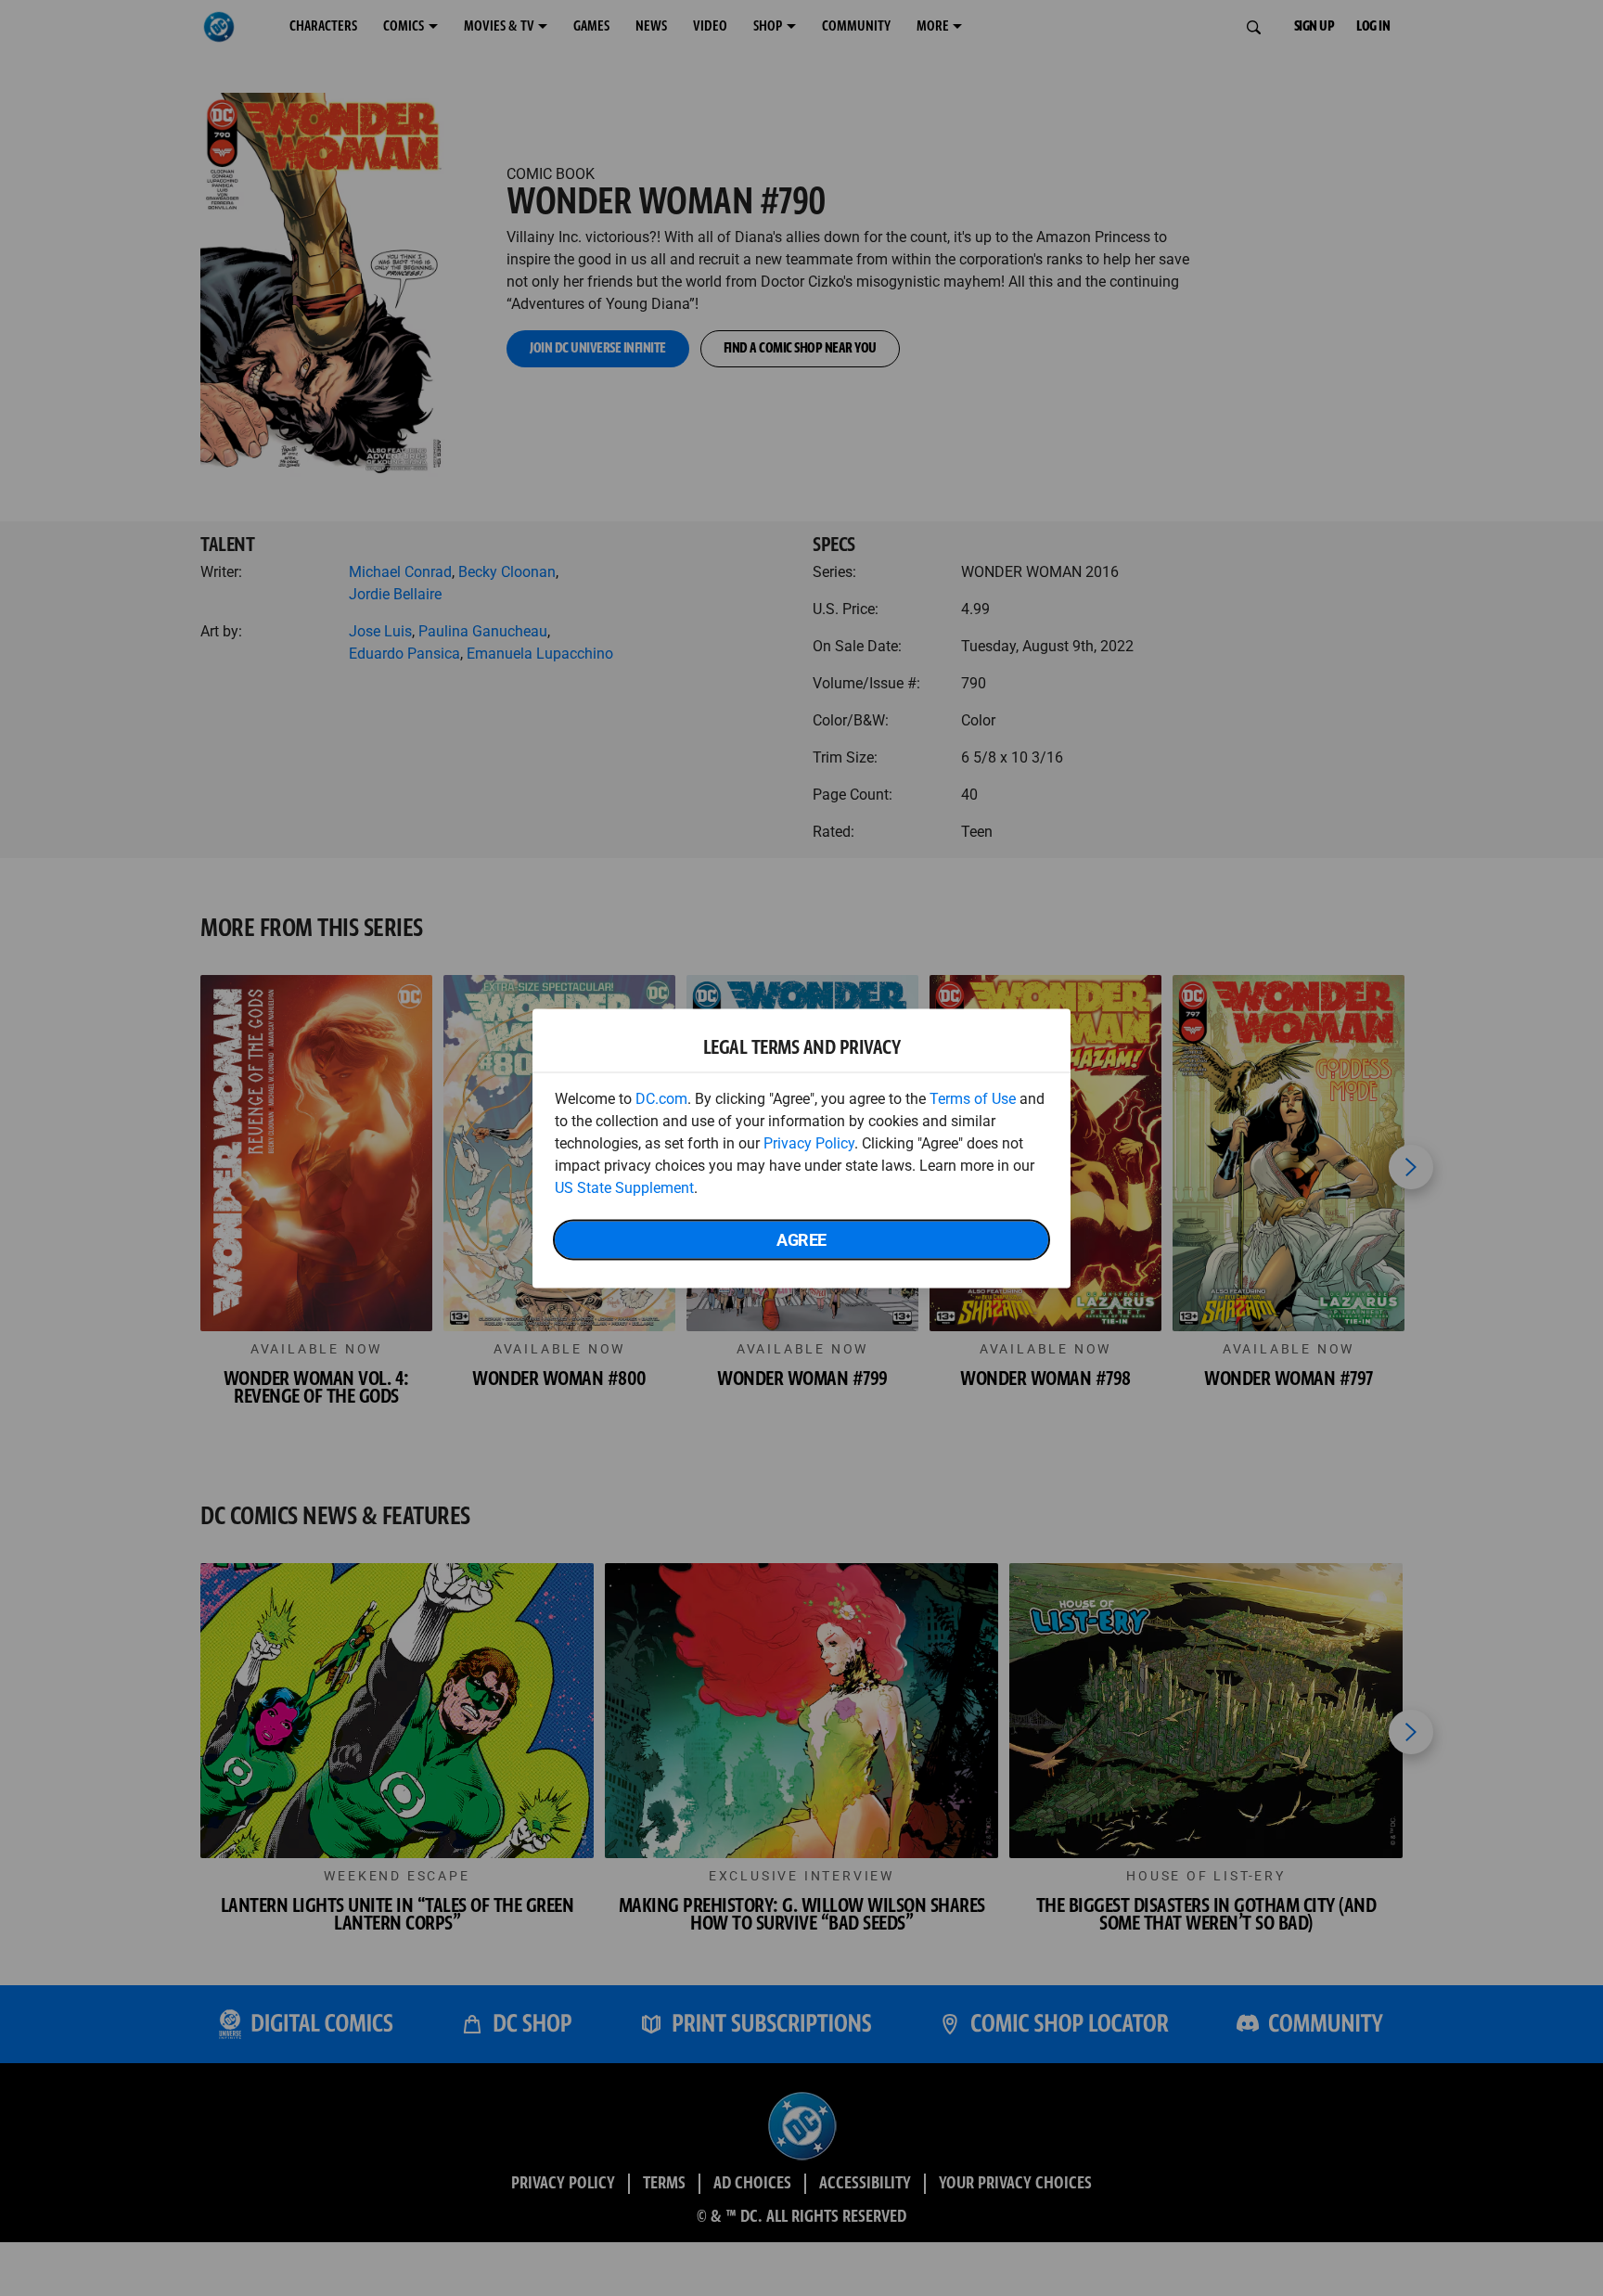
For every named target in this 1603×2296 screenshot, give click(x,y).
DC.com (661, 1098)
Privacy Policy (809, 1142)
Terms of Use (973, 1098)
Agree (801, 1239)
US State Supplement (624, 1187)
